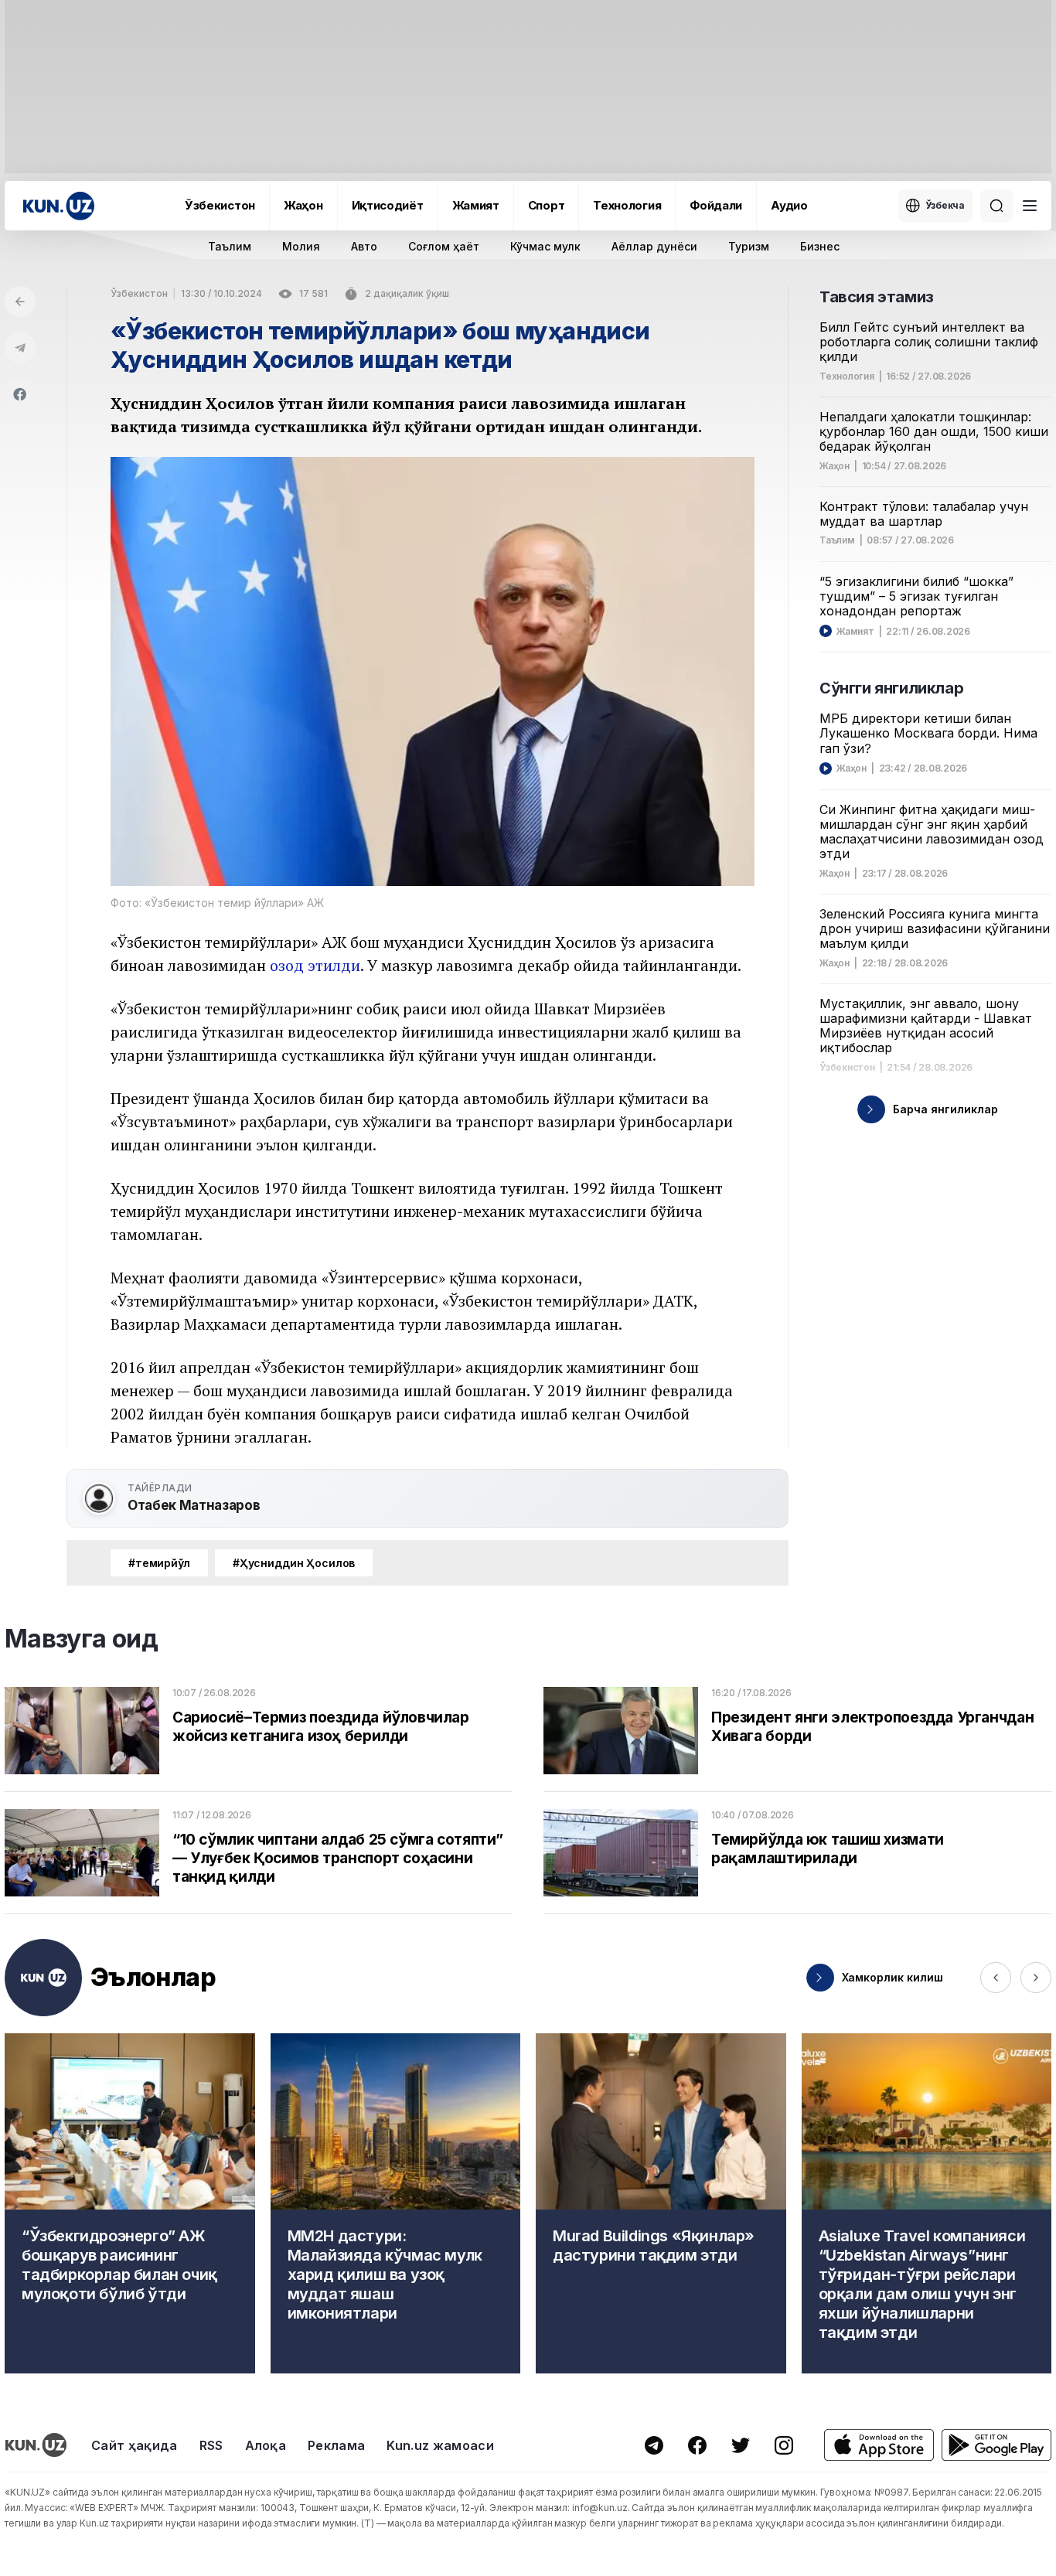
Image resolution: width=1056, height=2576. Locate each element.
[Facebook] (20, 394)
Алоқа (266, 2445)
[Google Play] (996, 2445)
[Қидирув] (996, 206)
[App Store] (879, 2445)
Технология (627, 205)
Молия (301, 246)
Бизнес (820, 246)
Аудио (789, 205)
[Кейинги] (1036, 1978)
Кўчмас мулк (545, 246)
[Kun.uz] (59, 206)
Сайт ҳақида (135, 2445)
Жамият (476, 205)
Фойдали (716, 205)
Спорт (547, 205)
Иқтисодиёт (388, 205)
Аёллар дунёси (654, 246)
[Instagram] (784, 2445)
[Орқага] (20, 302)
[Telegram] (20, 348)
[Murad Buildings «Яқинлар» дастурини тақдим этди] (661, 2203)
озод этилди (315, 965)
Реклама (336, 2445)
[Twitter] (741, 2445)
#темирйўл (159, 1563)
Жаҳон (303, 205)
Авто (364, 246)
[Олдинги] (996, 1978)
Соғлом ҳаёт (444, 246)
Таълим (230, 246)
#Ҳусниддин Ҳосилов (294, 1563)
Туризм (749, 246)
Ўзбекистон (220, 205)
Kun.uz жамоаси (440, 2445)
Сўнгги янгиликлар (891, 688)
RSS (211, 2445)
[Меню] (1030, 206)
